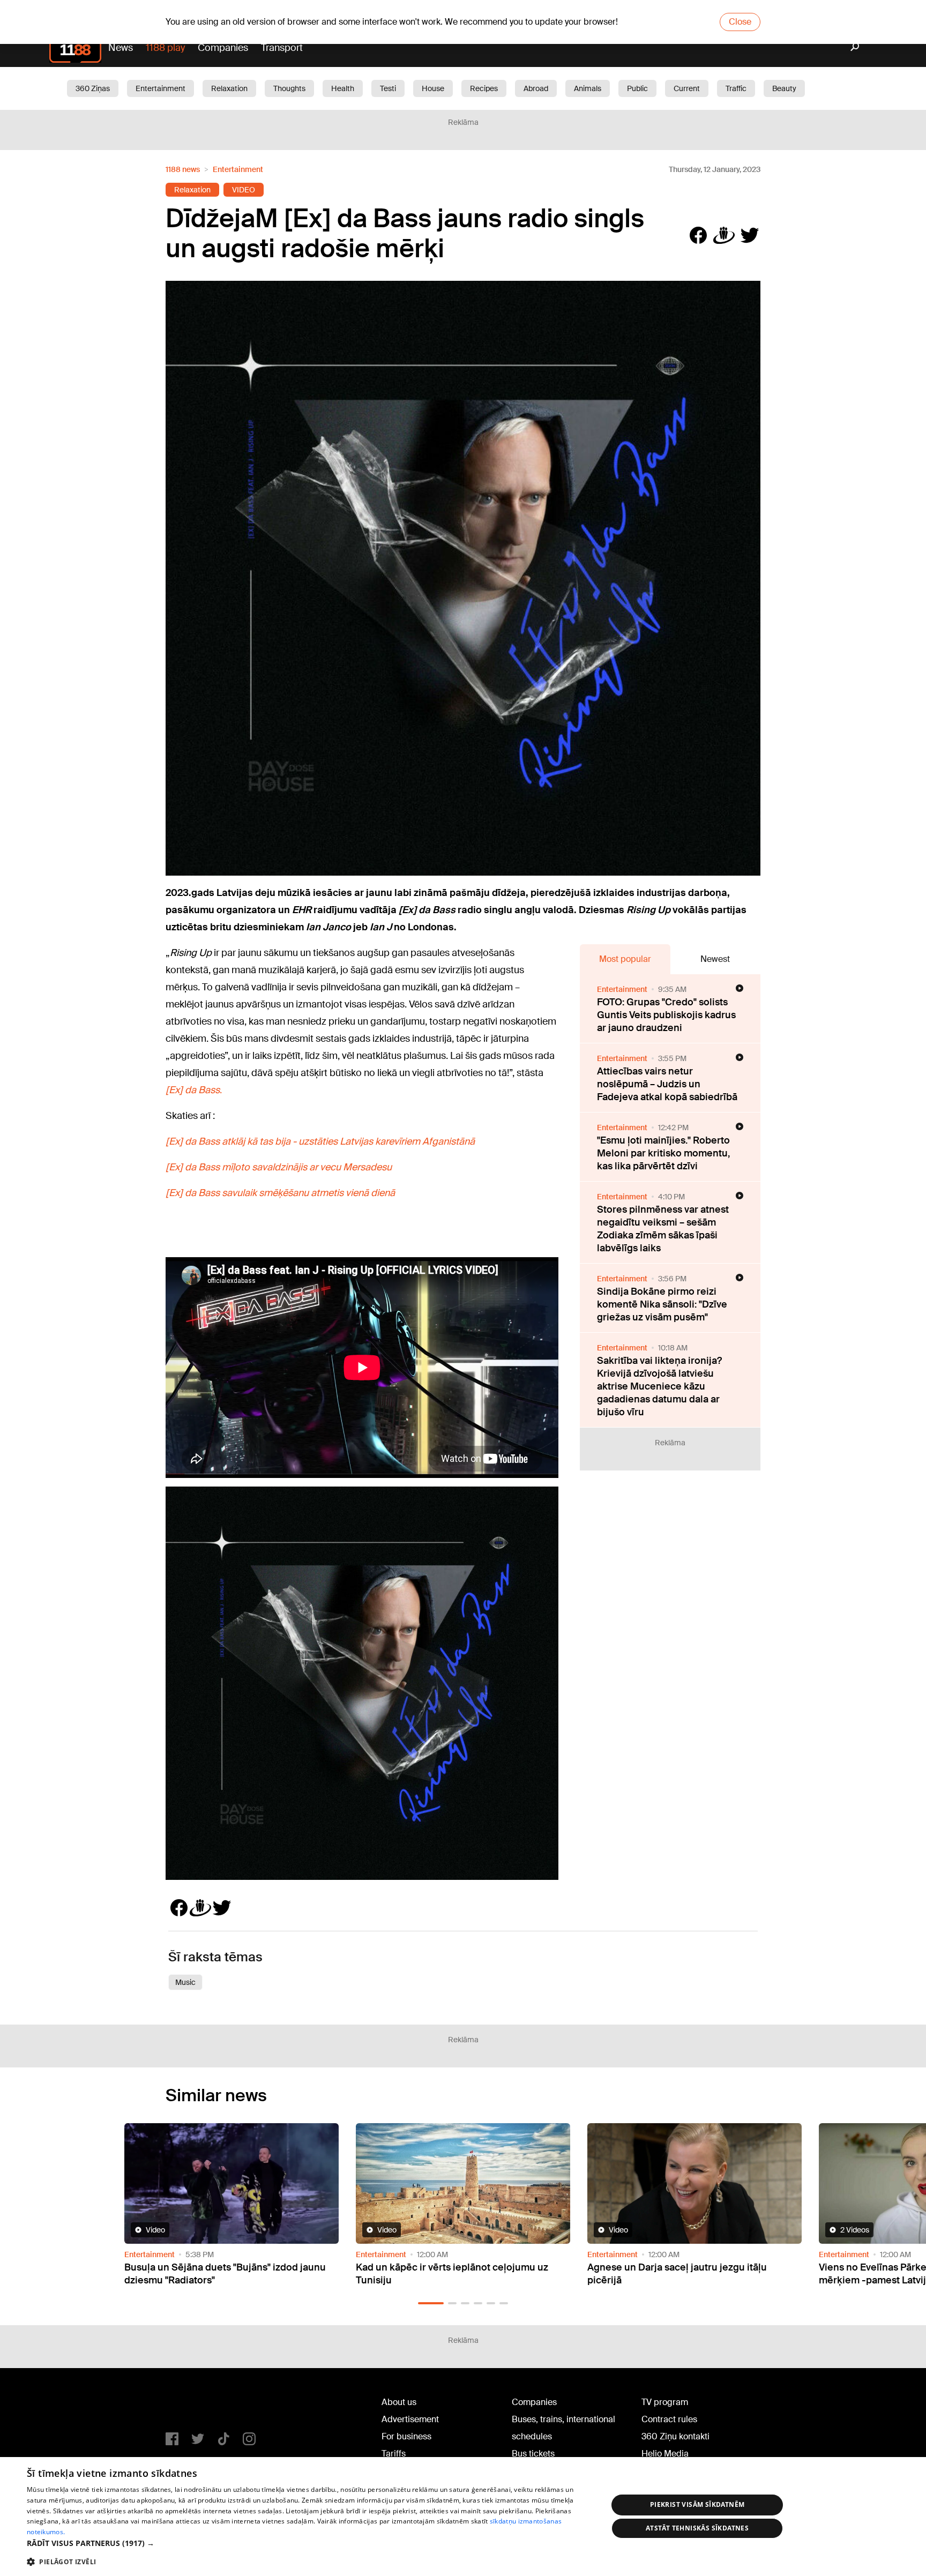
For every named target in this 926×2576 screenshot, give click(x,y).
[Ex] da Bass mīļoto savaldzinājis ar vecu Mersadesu (279, 1167)
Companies (223, 48)
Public (637, 88)
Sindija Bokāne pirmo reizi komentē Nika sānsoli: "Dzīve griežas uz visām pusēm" (662, 1304)
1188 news (183, 169)
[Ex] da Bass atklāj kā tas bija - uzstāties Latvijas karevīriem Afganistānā (320, 1141)
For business (406, 2436)
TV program (665, 2402)
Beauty (784, 88)
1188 (188, 2405)
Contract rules (669, 2419)
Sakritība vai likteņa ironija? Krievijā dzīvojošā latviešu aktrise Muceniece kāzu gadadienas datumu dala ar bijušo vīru (659, 1386)
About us (399, 2402)
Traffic (736, 88)
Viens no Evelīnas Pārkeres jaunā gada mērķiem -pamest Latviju (674, 2274)
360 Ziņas (93, 88)
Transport (282, 48)
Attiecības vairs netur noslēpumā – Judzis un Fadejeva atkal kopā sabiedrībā (667, 1084)
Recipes (484, 88)
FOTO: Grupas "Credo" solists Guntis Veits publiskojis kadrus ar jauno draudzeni (666, 1015)
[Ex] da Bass (193, 1090)
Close (740, 22)
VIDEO (244, 190)
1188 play (165, 48)
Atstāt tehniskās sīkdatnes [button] (697, 2528)
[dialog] (463, 2517)
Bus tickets (533, 2454)
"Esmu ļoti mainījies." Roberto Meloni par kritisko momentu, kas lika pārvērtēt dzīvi (663, 1153)
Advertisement (410, 2419)
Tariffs (394, 2454)
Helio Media (665, 2454)
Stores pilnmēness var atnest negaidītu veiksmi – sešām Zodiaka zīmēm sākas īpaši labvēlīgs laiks (663, 1229)
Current (687, 88)
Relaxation (229, 88)
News (121, 48)
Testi (388, 88)
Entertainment (160, 88)
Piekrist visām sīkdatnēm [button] (697, 2504)
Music (185, 1982)
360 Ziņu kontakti (675, 2436)
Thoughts (289, 88)
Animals (588, 88)
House (433, 88)
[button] (422, 2303)
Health (343, 88)
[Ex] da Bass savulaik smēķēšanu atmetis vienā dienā (280, 1193)
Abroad (536, 88)
